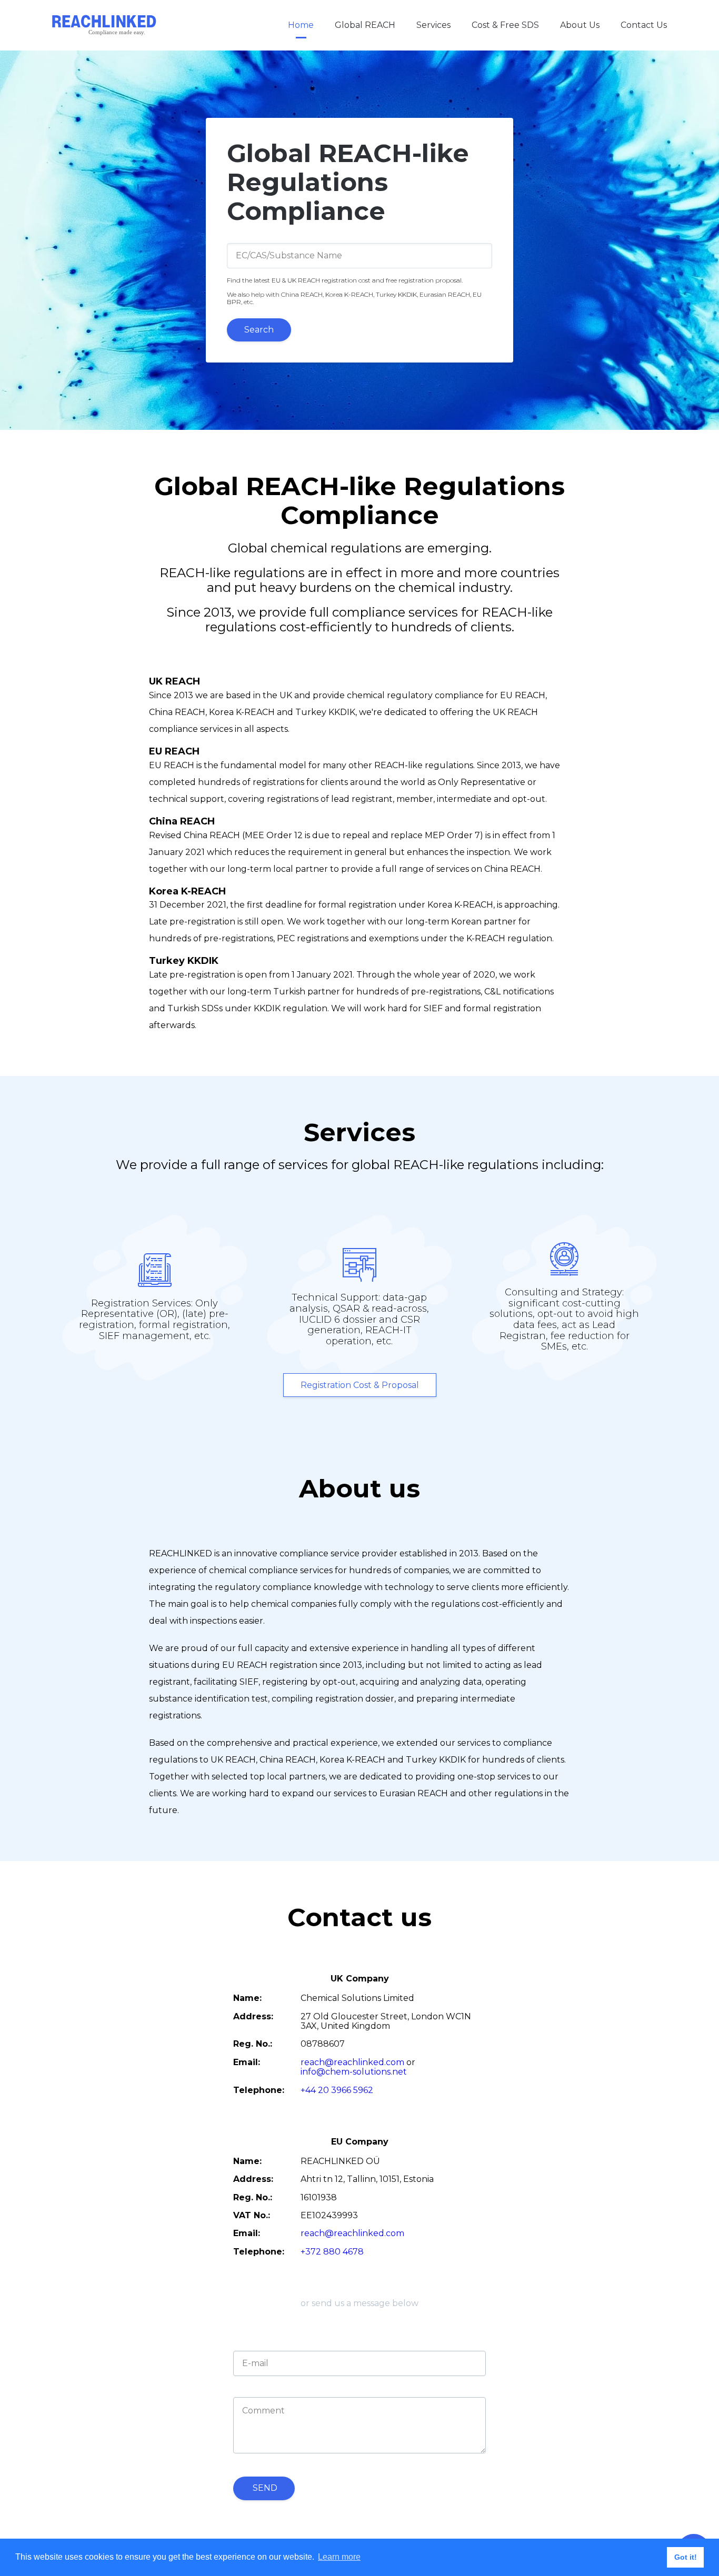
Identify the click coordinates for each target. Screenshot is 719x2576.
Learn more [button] (339, 2557)
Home (301, 25)
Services (433, 25)
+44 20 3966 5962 (337, 2090)
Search (259, 330)
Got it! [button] (686, 2557)
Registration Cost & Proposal (360, 1385)
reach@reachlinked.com (352, 2062)
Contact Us (644, 25)
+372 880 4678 (332, 2252)
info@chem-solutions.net (354, 2072)
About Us (580, 25)
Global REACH (365, 25)
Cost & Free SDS (505, 25)
